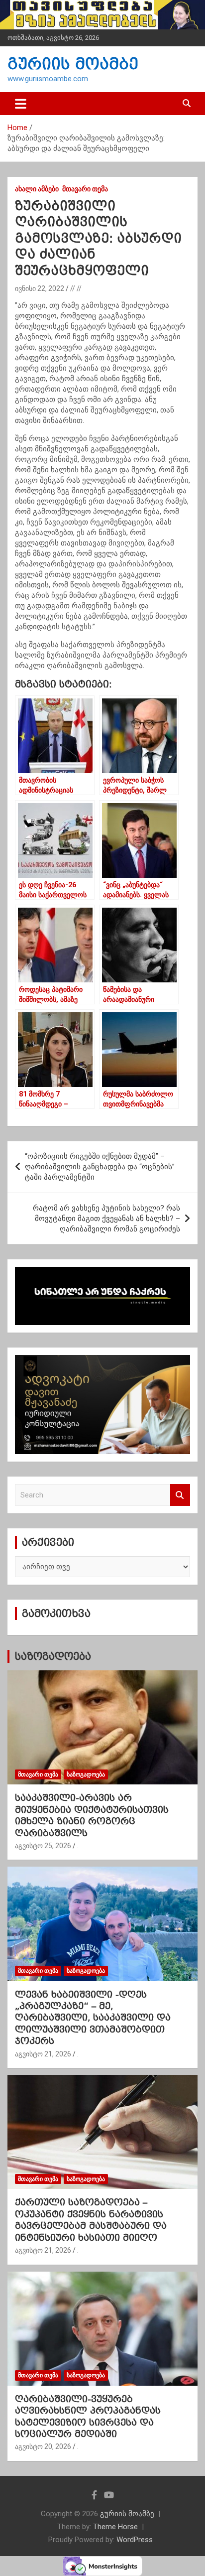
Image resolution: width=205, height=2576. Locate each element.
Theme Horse (115, 2527)
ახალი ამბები (37, 189)
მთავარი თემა (85, 189)
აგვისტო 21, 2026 (43, 2054)
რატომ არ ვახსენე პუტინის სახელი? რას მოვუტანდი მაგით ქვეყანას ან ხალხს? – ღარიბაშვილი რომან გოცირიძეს (106, 1219)
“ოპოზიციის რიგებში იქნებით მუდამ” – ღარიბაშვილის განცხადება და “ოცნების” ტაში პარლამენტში (100, 1167)
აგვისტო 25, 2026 (43, 1846)
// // (76, 288)
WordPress (135, 2540)
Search (180, 1495)
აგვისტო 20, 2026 (43, 2446)
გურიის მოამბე (73, 64)
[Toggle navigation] (21, 104)
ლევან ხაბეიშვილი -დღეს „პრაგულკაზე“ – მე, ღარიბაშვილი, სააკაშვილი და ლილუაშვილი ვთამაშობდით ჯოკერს (93, 2018)
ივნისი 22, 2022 (40, 288)
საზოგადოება (53, 1656)
